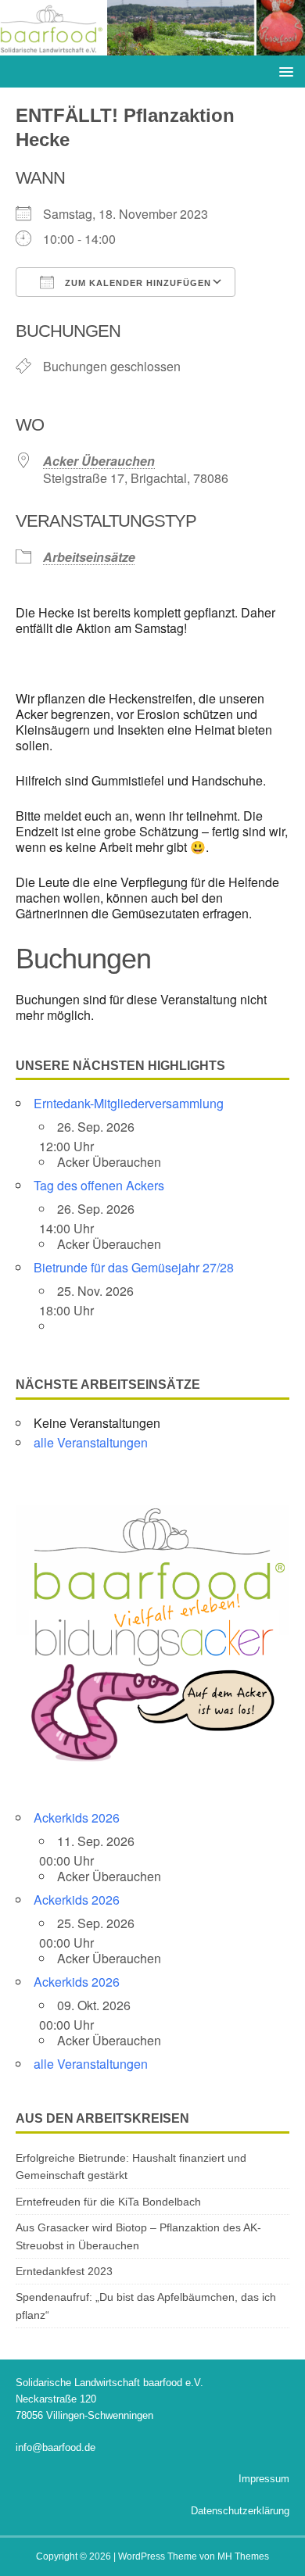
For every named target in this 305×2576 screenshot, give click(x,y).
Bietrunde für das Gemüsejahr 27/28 (134, 1267)
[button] (283, 71)
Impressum (264, 2479)
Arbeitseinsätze (89, 557)
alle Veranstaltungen (91, 1442)
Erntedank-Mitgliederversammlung (129, 1103)
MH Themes (243, 2556)
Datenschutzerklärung (240, 2511)
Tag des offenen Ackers (99, 1185)
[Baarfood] (152, 47)
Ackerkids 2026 (77, 1818)
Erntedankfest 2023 (64, 2271)
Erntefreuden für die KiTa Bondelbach (108, 2202)
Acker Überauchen (99, 461)
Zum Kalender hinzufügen (136, 283)
